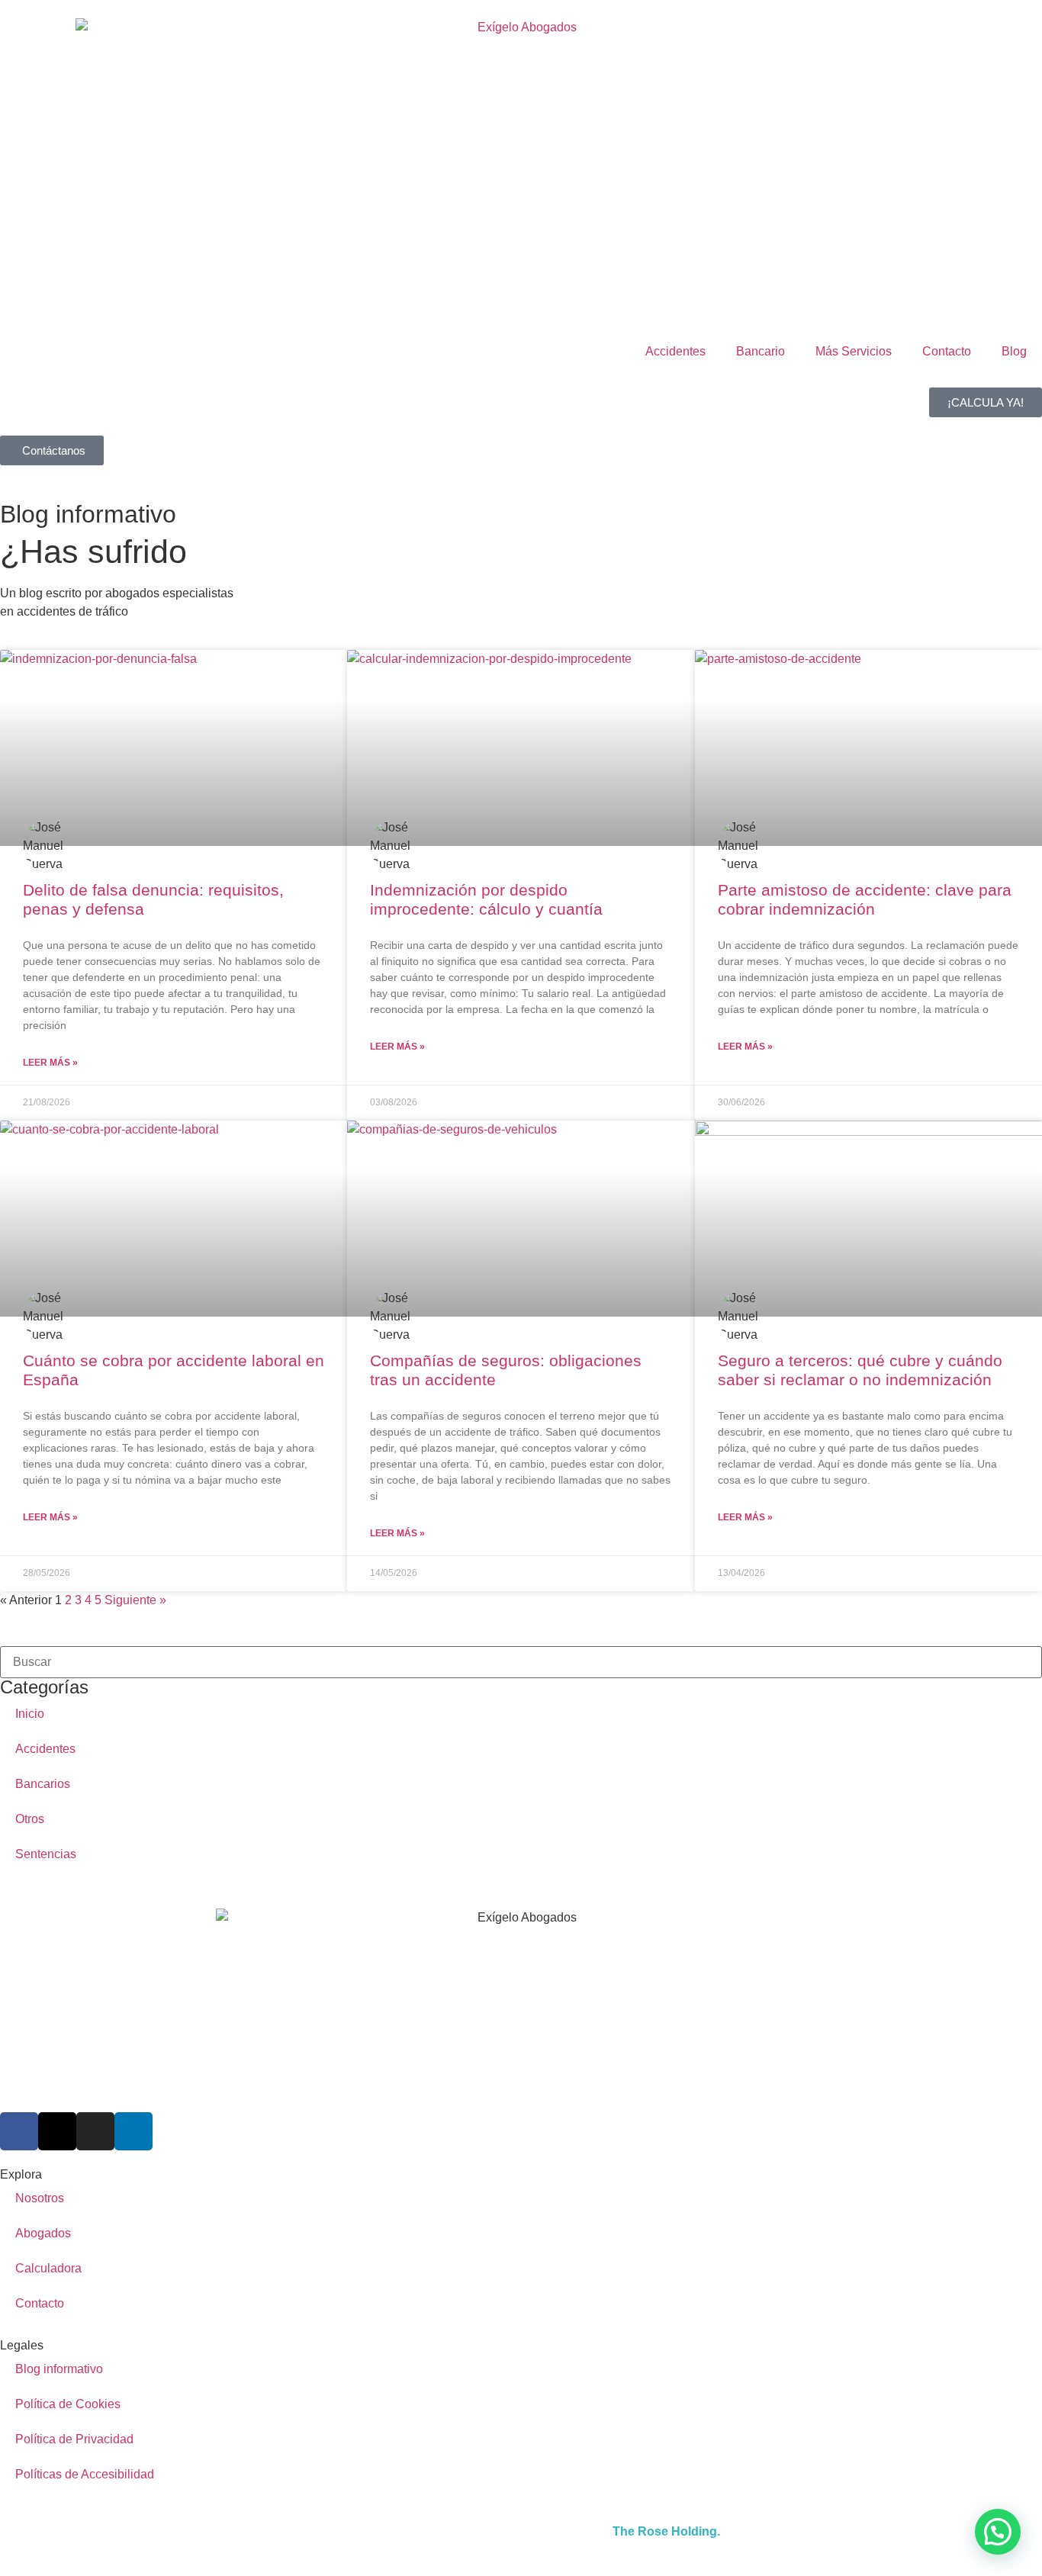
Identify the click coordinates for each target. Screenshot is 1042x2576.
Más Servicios (854, 351)
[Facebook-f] (19, 2131)
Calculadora (48, 2268)
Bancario (761, 351)
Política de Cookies (68, 2404)
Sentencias (46, 1854)
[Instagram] (95, 2131)
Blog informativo (59, 2369)
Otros (30, 1819)
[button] (998, 2532)
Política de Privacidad (74, 2439)
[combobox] (521, 1662)
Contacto (947, 351)
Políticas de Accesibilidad (85, 2474)
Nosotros (40, 2198)
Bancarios (43, 1784)
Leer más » (50, 1063)
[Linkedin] (133, 2131)
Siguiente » (135, 1600)
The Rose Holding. (666, 2531)
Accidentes (675, 351)
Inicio (30, 1714)
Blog (1014, 351)
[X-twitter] (57, 2131)
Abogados (43, 2233)
